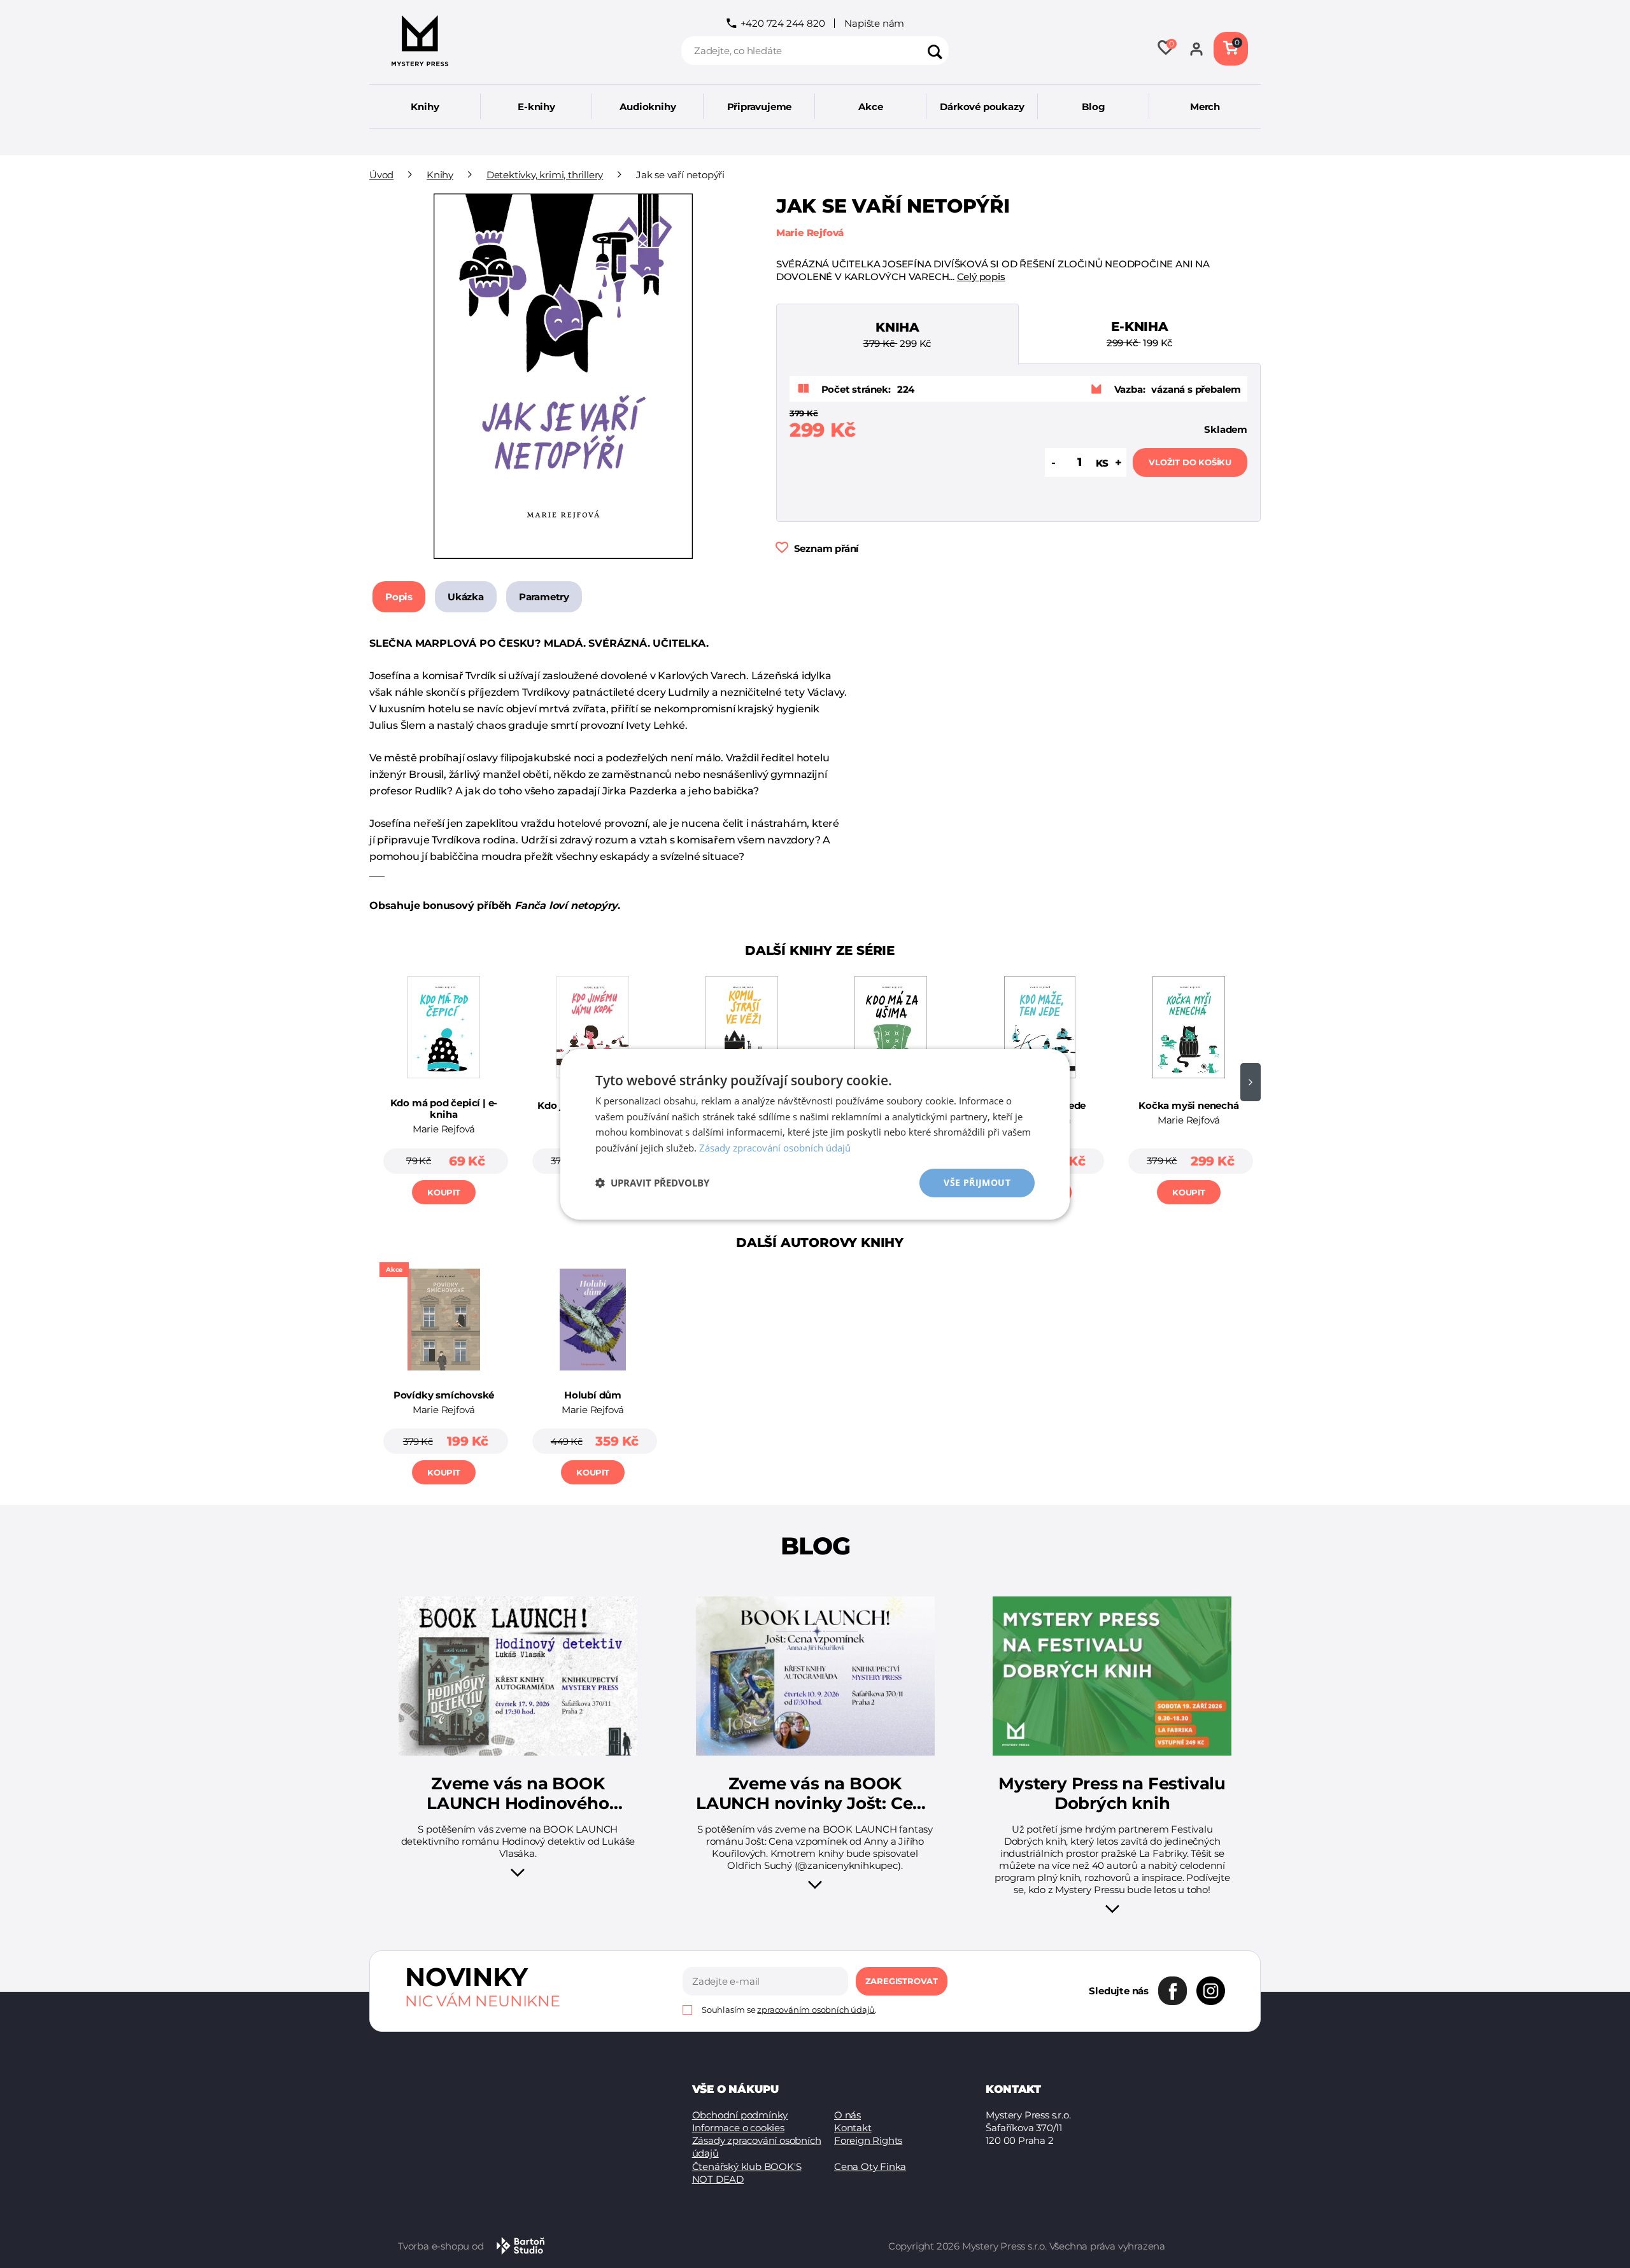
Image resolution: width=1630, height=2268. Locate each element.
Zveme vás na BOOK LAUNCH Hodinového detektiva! (518, 1794)
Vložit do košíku (1190, 462)
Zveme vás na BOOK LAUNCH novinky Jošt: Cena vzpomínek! (815, 1794)
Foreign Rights (868, 2140)
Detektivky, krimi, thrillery (545, 175)
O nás (847, 2115)
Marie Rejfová (810, 233)
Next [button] (1251, 1082)
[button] (652, 1183)
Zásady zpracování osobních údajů (757, 2147)
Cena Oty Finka (870, 2166)
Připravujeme (760, 107)
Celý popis (981, 277)
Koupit (444, 1192)
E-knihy (536, 107)
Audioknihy (648, 107)
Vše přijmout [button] (977, 1182)
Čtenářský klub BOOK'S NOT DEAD (747, 2173)
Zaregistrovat (902, 1981)
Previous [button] (379, 1082)
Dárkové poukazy (982, 107)
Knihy (425, 107)
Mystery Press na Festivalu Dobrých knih (1112, 1794)
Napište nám (874, 23)
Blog (1093, 107)
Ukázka (466, 597)
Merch (1205, 107)
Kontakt (853, 2128)
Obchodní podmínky (740, 2115)
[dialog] (815, 1134)
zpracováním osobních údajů (816, 2010)
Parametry (544, 597)
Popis (399, 597)
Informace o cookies (738, 2128)
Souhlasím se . (789, 2010)
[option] (444, 1086)
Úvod (381, 175)
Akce (870, 107)
